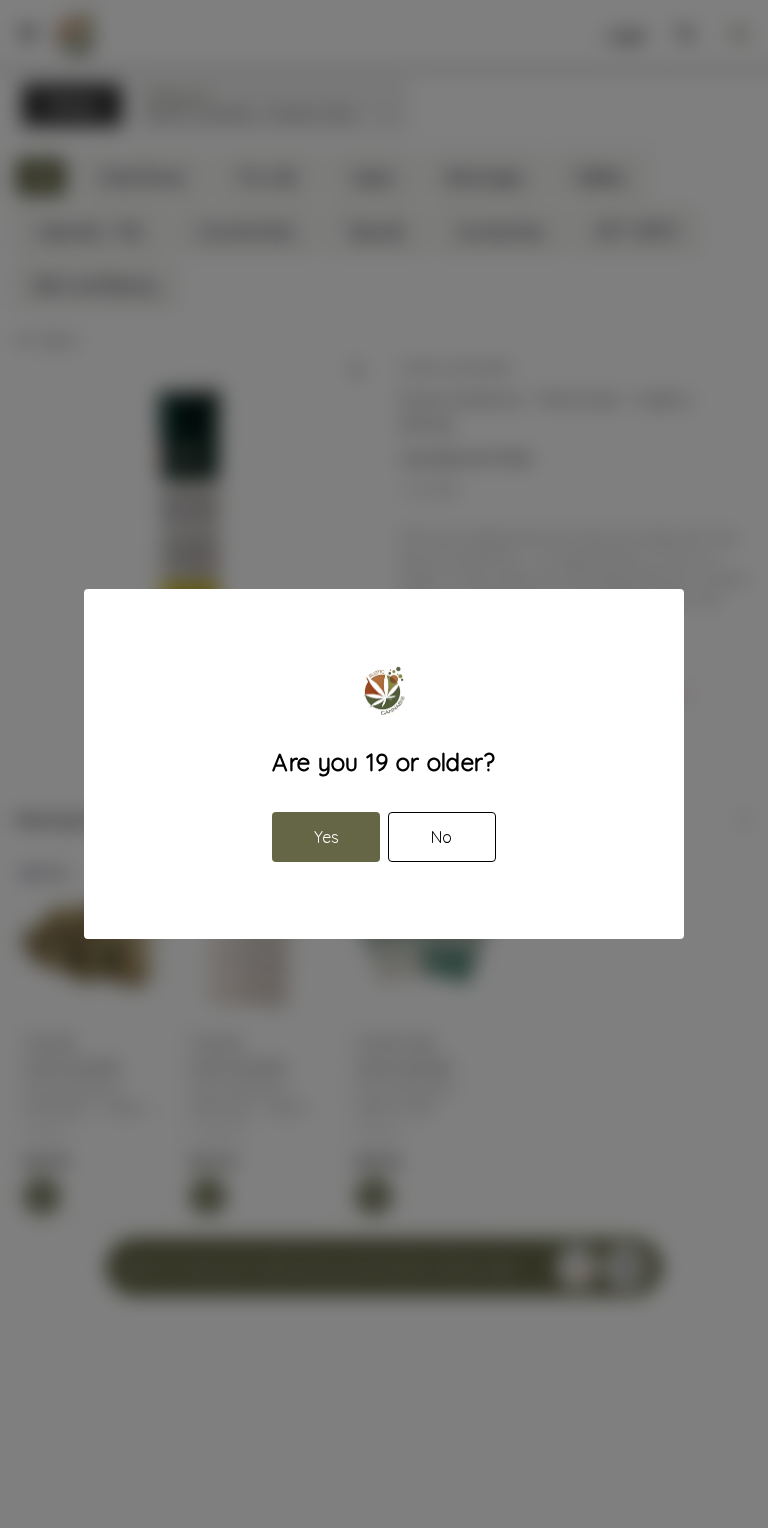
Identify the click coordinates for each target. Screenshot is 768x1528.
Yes (326, 837)
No (441, 837)
